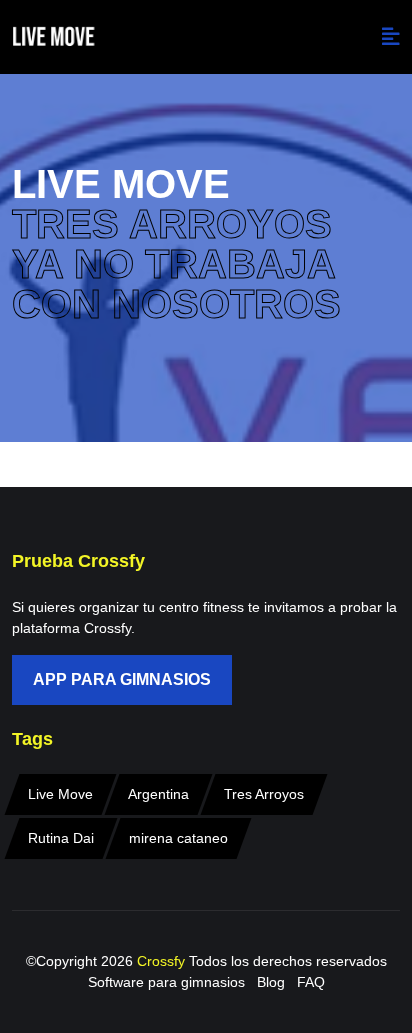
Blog (271, 982)
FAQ (311, 982)
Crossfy (163, 961)
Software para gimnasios (166, 982)
